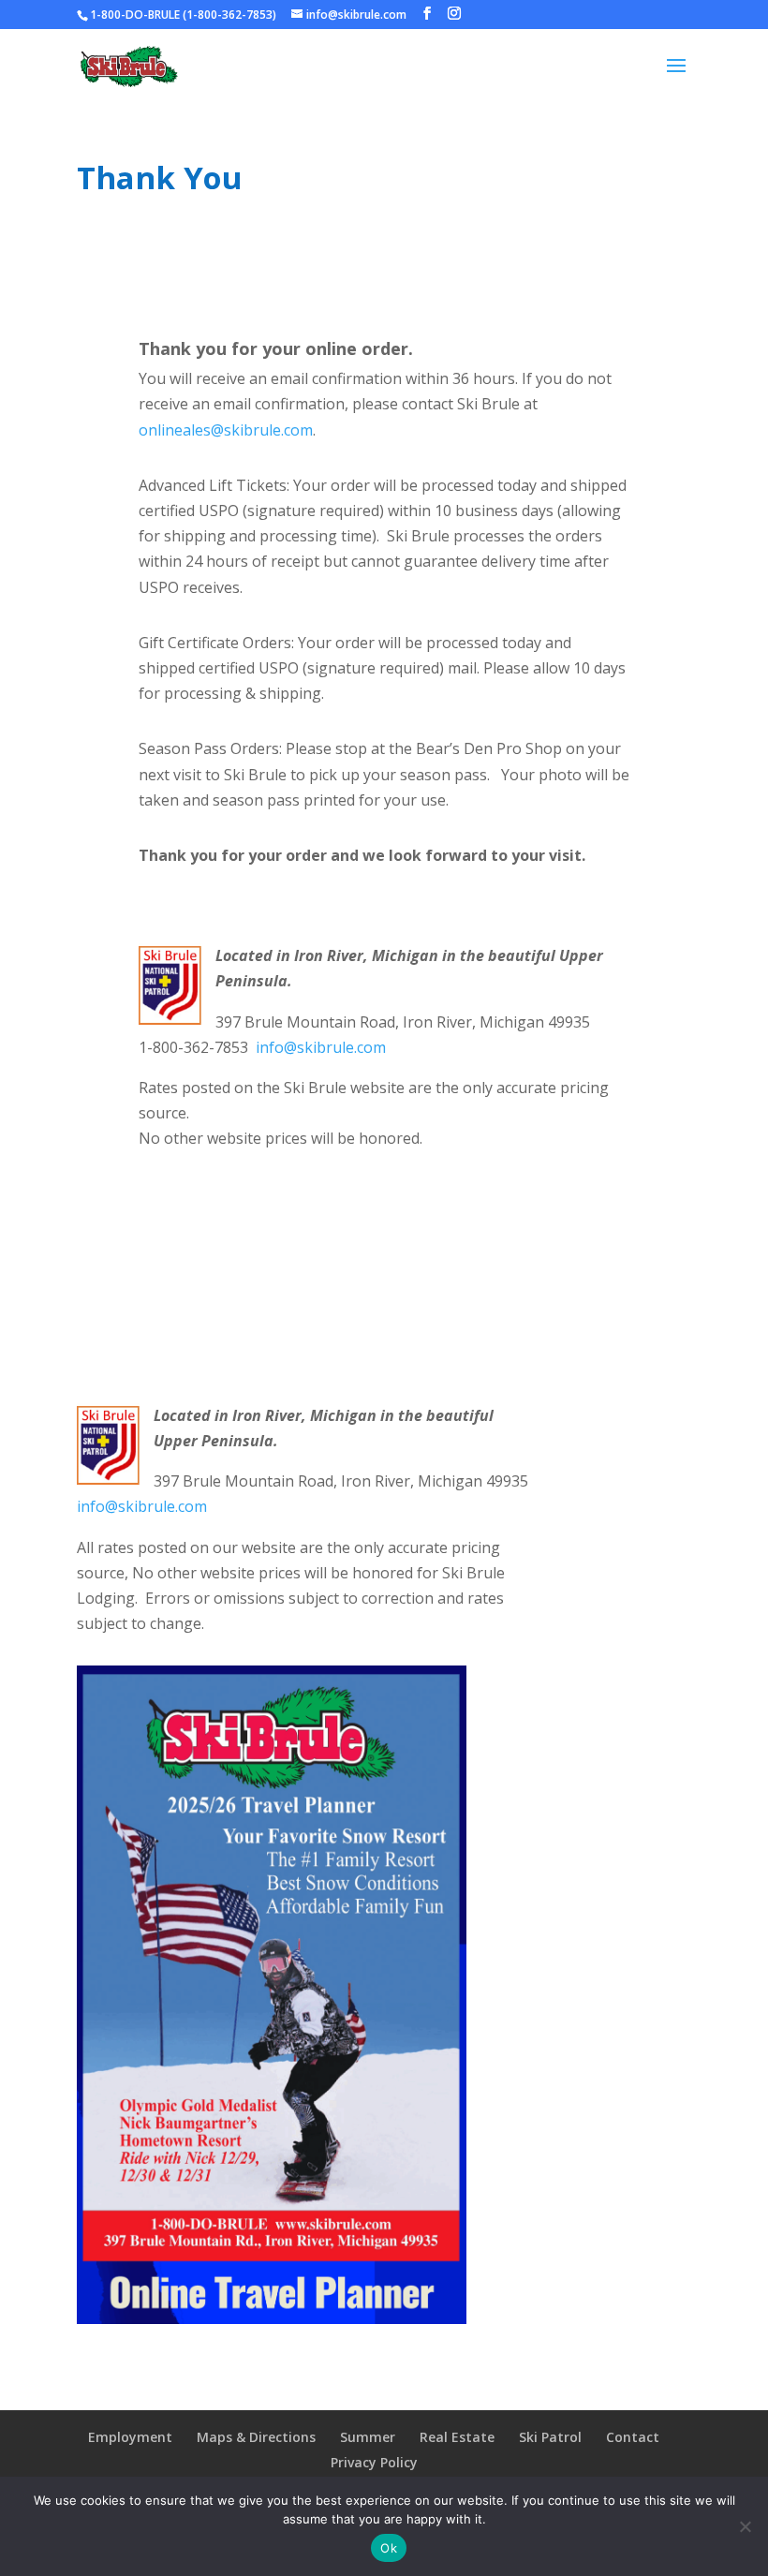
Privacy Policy (374, 2462)
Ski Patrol (550, 2437)
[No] (745, 2526)
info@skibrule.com (321, 1047)
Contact (633, 2437)
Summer (368, 2437)
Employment (130, 2437)
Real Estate (457, 2437)
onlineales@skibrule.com (226, 430)
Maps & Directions (256, 2437)
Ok (389, 2548)
